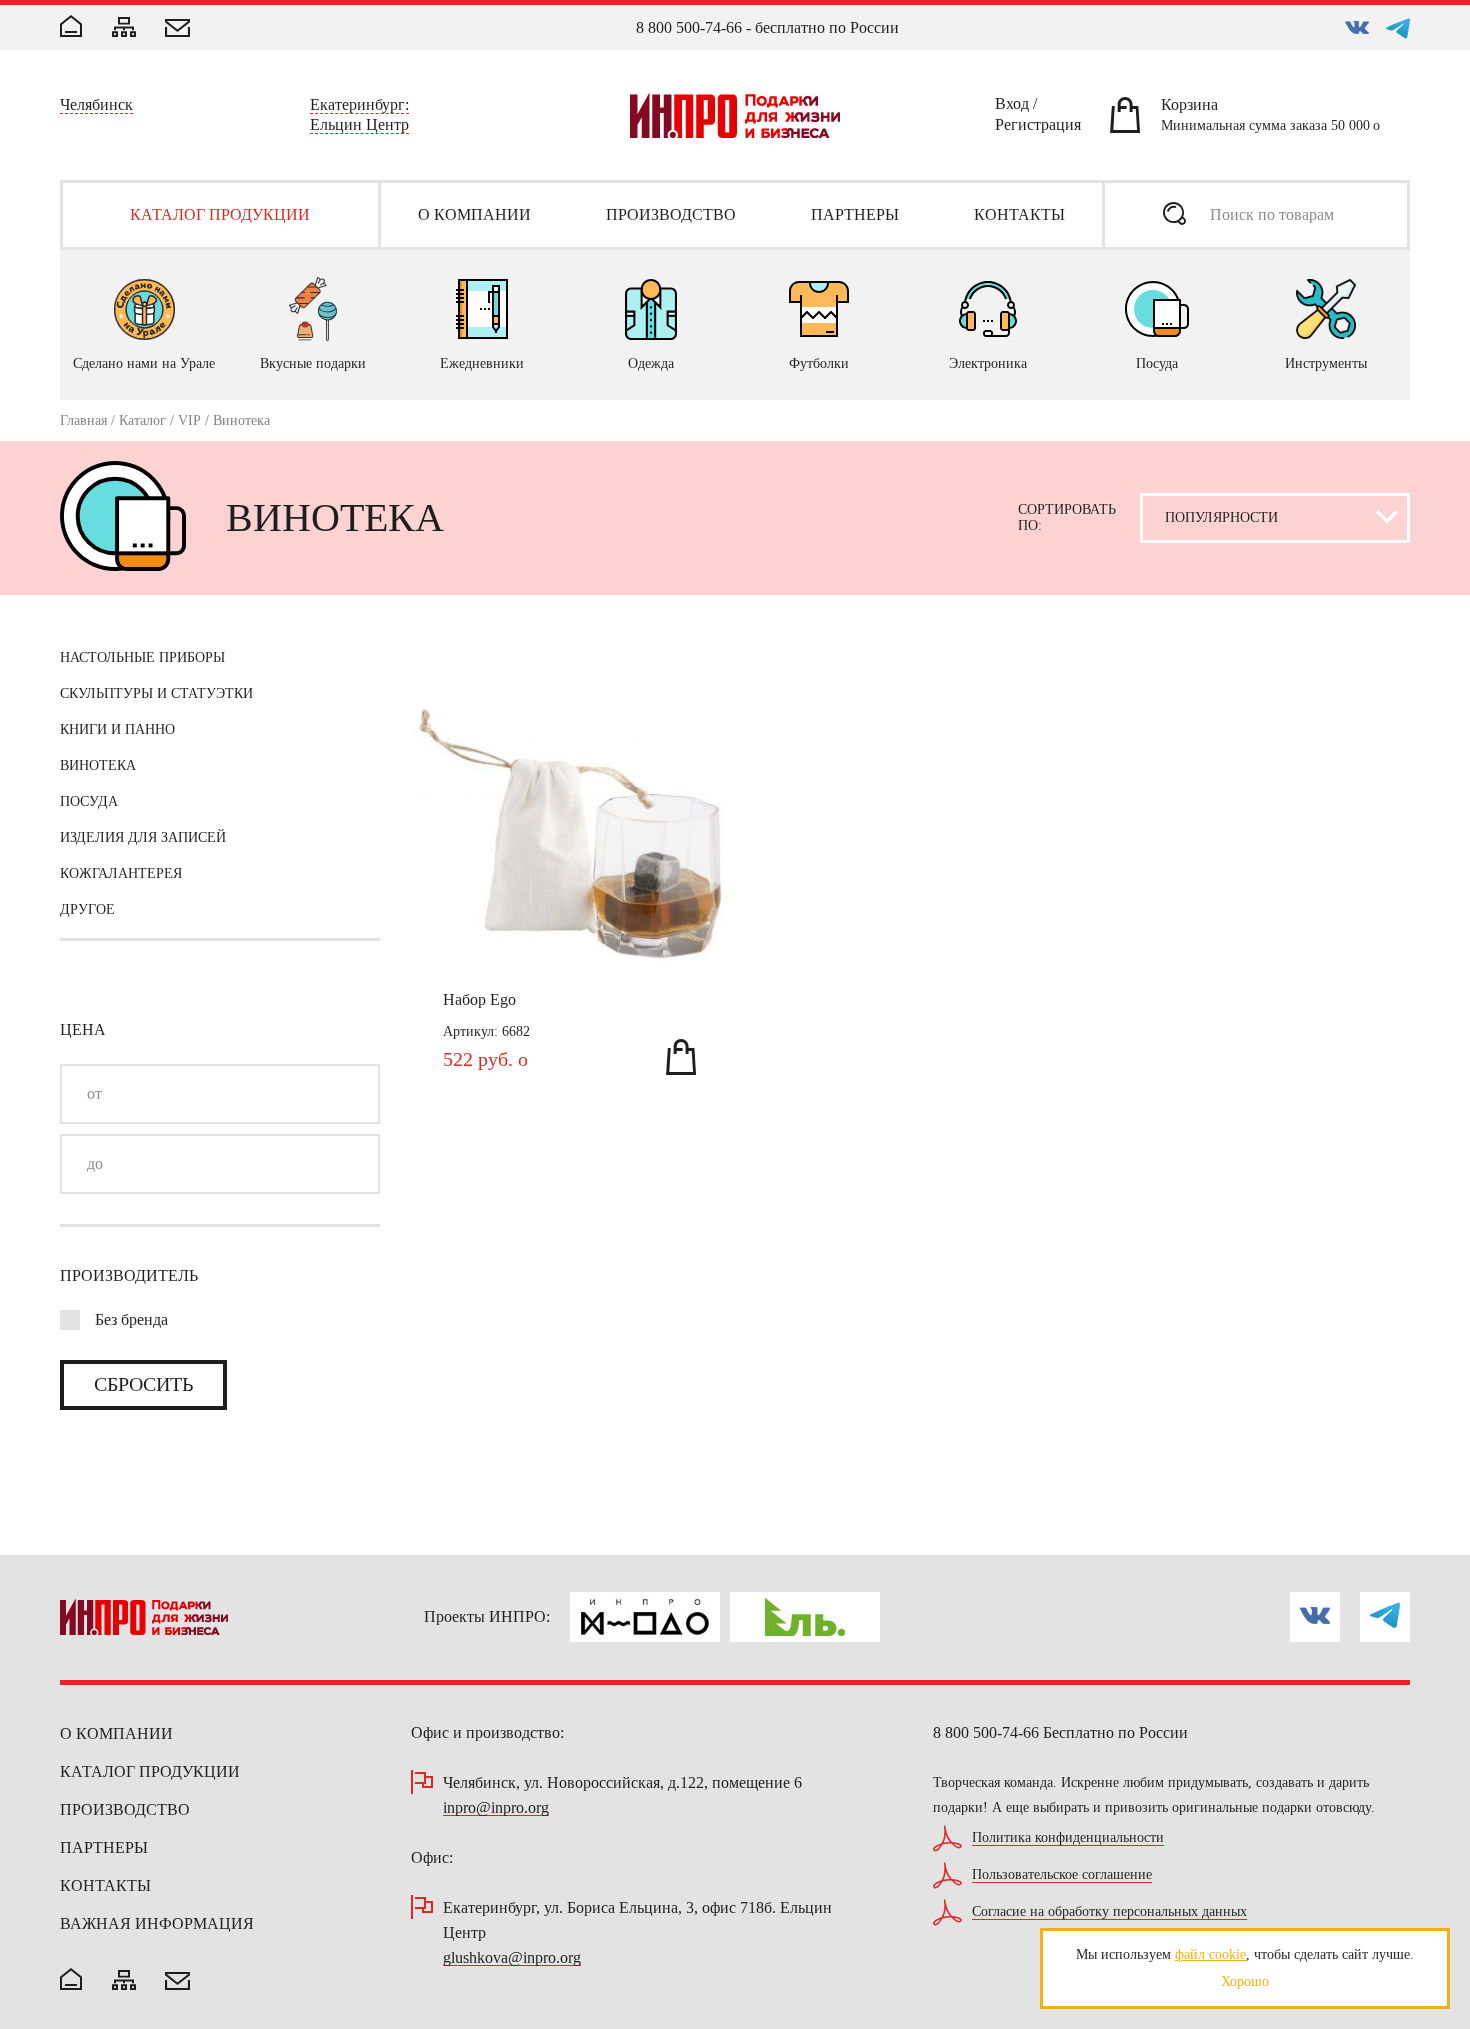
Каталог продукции (150, 1771)
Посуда (89, 801)
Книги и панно (117, 729)
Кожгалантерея (121, 873)
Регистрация (1038, 128)
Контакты (105, 1885)
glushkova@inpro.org (512, 1958)
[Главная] (71, 28)
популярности (1221, 565)
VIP (189, 420)
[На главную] (71, 1981)
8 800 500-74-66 (689, 27)
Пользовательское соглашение (1062, 1875)
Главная (83, 420)
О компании (116, 1733)
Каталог (142, 420)
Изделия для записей (143, 837)
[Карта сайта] (124, 29)
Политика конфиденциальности (1068, 1838)
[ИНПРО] (735, 115)
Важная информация (157, 1923)
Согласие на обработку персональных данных (1109, 1912)
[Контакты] (177, 30)
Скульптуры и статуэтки (156, 693)
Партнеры (104, 1847)
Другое (87, 909)
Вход (1012, 107)
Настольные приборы (142, 657)
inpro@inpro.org (496, 1808)
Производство (125, 1809)
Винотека (98, 765)
